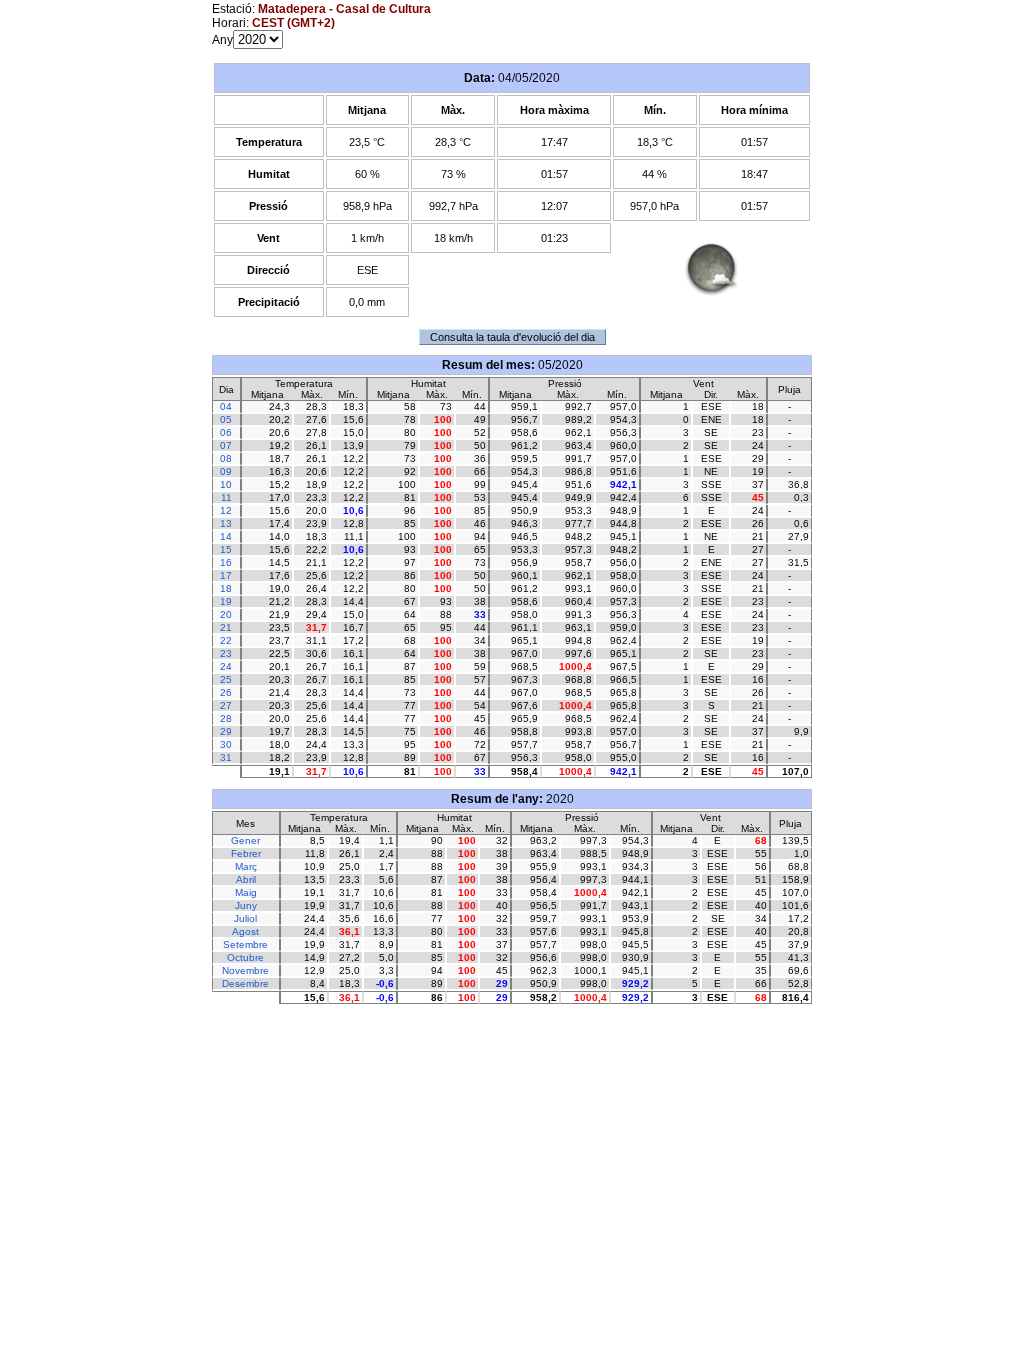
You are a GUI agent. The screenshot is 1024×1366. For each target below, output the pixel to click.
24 (226, 666)
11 (226, 497)
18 (226, 588)
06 (226, 432)
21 (226, 627)
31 (226, 757)
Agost (245, 931)
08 (226, 458)
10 (226, 484)
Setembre (245, 944)
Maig (246, 892)
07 (226, 445)
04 (226, 406)
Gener (245, 840)
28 (226, 718)
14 (226, 536)
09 (226, 471)
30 (226, 744)
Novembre (245, 970)
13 (226, 523)
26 (226, 692)
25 (226, 679)
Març (246, 866)
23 (226, 653)
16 (226, 562)
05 (226, 419)
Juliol (245, 918)
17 (226, 575)
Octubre (245, 957)
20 (226, 614)
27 (226, 705)
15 (226, 549)
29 (226, 731)
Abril (246, 879)
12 (226, 510)
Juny (246, 905)
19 (226, 601)
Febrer (246, 853)
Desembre (245, 983)
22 (226, 640)
